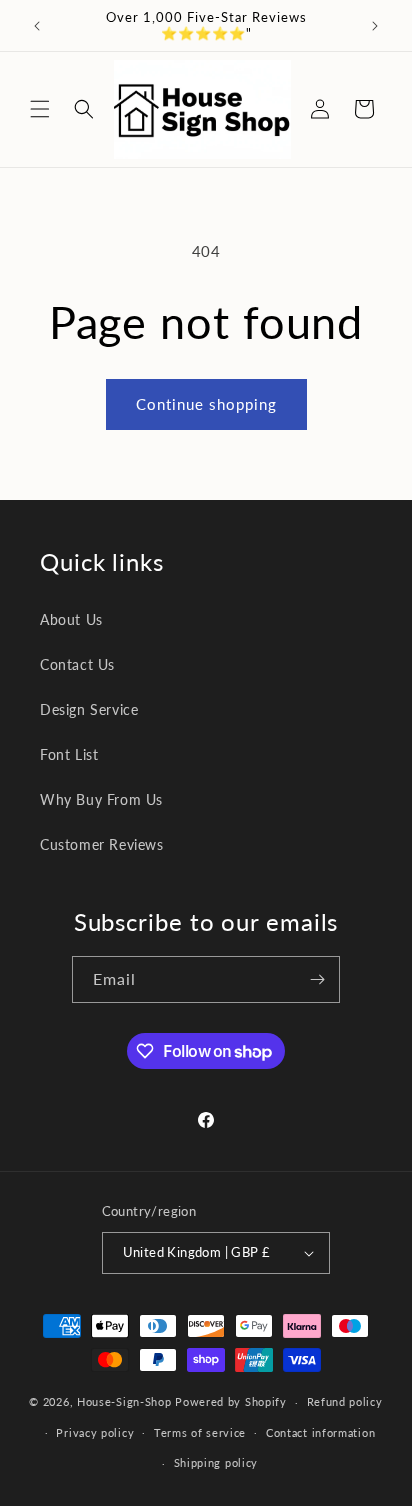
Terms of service (200, 1432)
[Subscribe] (317, 979)
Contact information (320, 1432)
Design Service (89, 709)
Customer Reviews (102, 844)
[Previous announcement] (37, 26)
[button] (40, 109)
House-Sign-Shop (124, 1401)
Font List (69, 754)
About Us (71, 619)
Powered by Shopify (231, 1401)
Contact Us (77, 664)
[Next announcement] (375, 26)
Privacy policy (95, 1432)
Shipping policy (216, 1462)
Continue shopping (206, 404)
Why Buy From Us (101, 799)
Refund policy (345, 1401)
